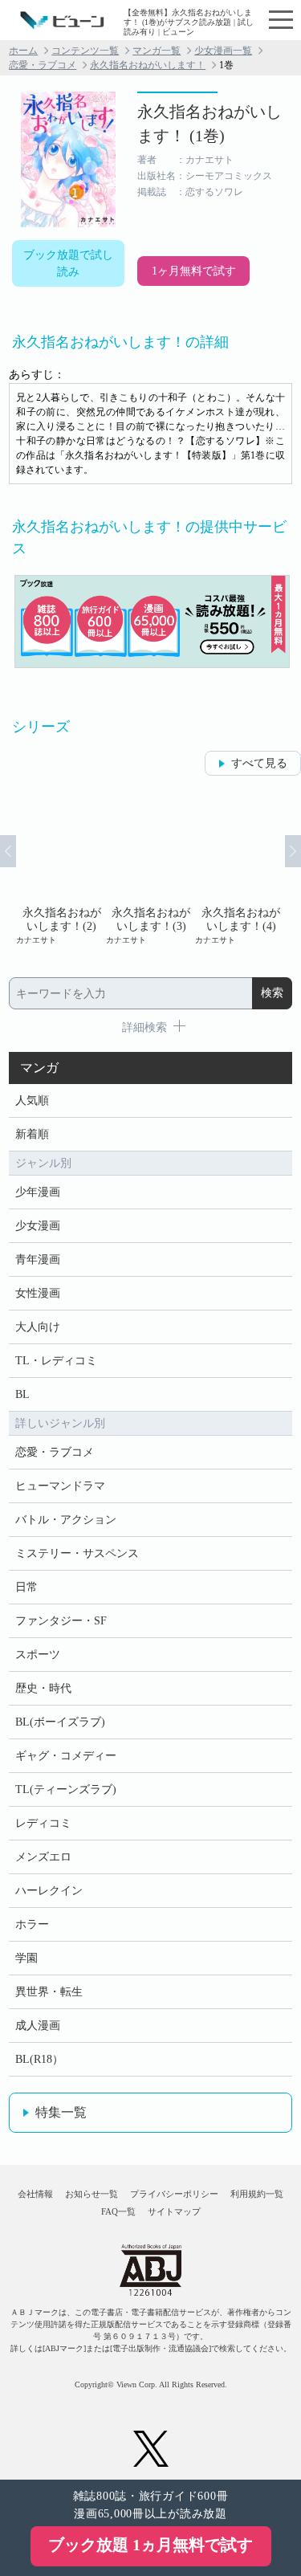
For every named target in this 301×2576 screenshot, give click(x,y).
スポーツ (38, 1655)
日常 (26, 1587)
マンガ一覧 (157, 51)
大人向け (38, 1327)
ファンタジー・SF (61, 1621)
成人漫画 (38, 2026)
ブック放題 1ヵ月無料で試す (150, 2545)
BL (22, 1394)
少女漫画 (38, 1226)
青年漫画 (38, 1259)
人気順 (32, 1101)
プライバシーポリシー (174, 2194)
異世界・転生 (49, 1992)
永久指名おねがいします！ (148, 65)
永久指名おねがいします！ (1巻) (209, 124)
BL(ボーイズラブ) (60, 1722)
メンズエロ (43, 1857)
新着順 (32, 1134)
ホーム (23, 51)
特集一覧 (61, 2112)
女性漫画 (38, 1293)
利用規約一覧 (257, 2194)
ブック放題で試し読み (68, 263)
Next (293, 851)
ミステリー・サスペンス (77, 1553)
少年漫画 (38, 1192)
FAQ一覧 (118, 2211)
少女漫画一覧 (223, 51)
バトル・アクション (66, 1520)
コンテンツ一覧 (85, 51)
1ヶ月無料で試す (194, 271)
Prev (8, 851)
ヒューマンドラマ (60, 1486)
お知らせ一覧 (92, 2194)
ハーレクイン (49, 1891)
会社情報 (35, 2194)
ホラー (32, 1924)
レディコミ (43, 1823)
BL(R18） (39, 2059)
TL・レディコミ (56, 1361)
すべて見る (259, 763)
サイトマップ (174, 2211)
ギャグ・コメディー (66, 1756)
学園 (26, 1958)
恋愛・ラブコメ (43, 65)
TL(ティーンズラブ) (66, 1789)
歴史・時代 (43, 1688)
